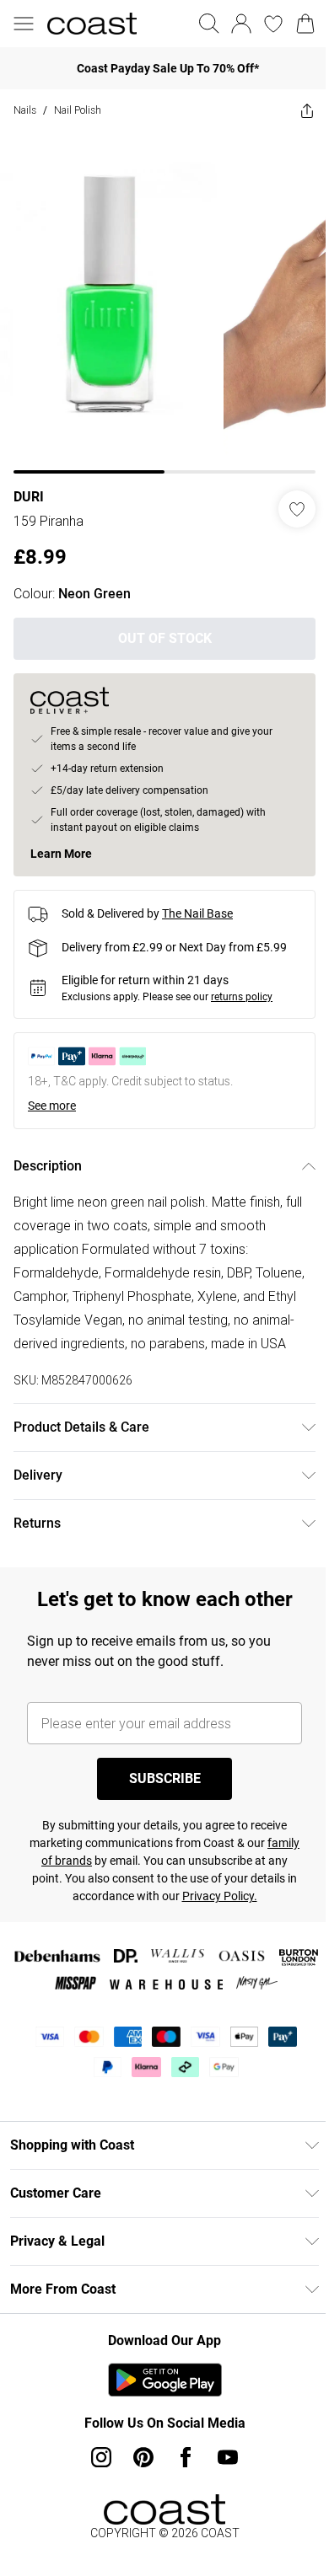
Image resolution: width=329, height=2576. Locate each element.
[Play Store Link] (165, 2380)
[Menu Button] (24, 24)
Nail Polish (78, 110)
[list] (164, 303)
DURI (29, 497)
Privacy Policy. (220, 1896)
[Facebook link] (186, 2457)
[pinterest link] (143, 2457)
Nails (25, 110)
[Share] (307, 110)
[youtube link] (228, 2457)
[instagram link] (101, 2457)
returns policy (242, 997)
